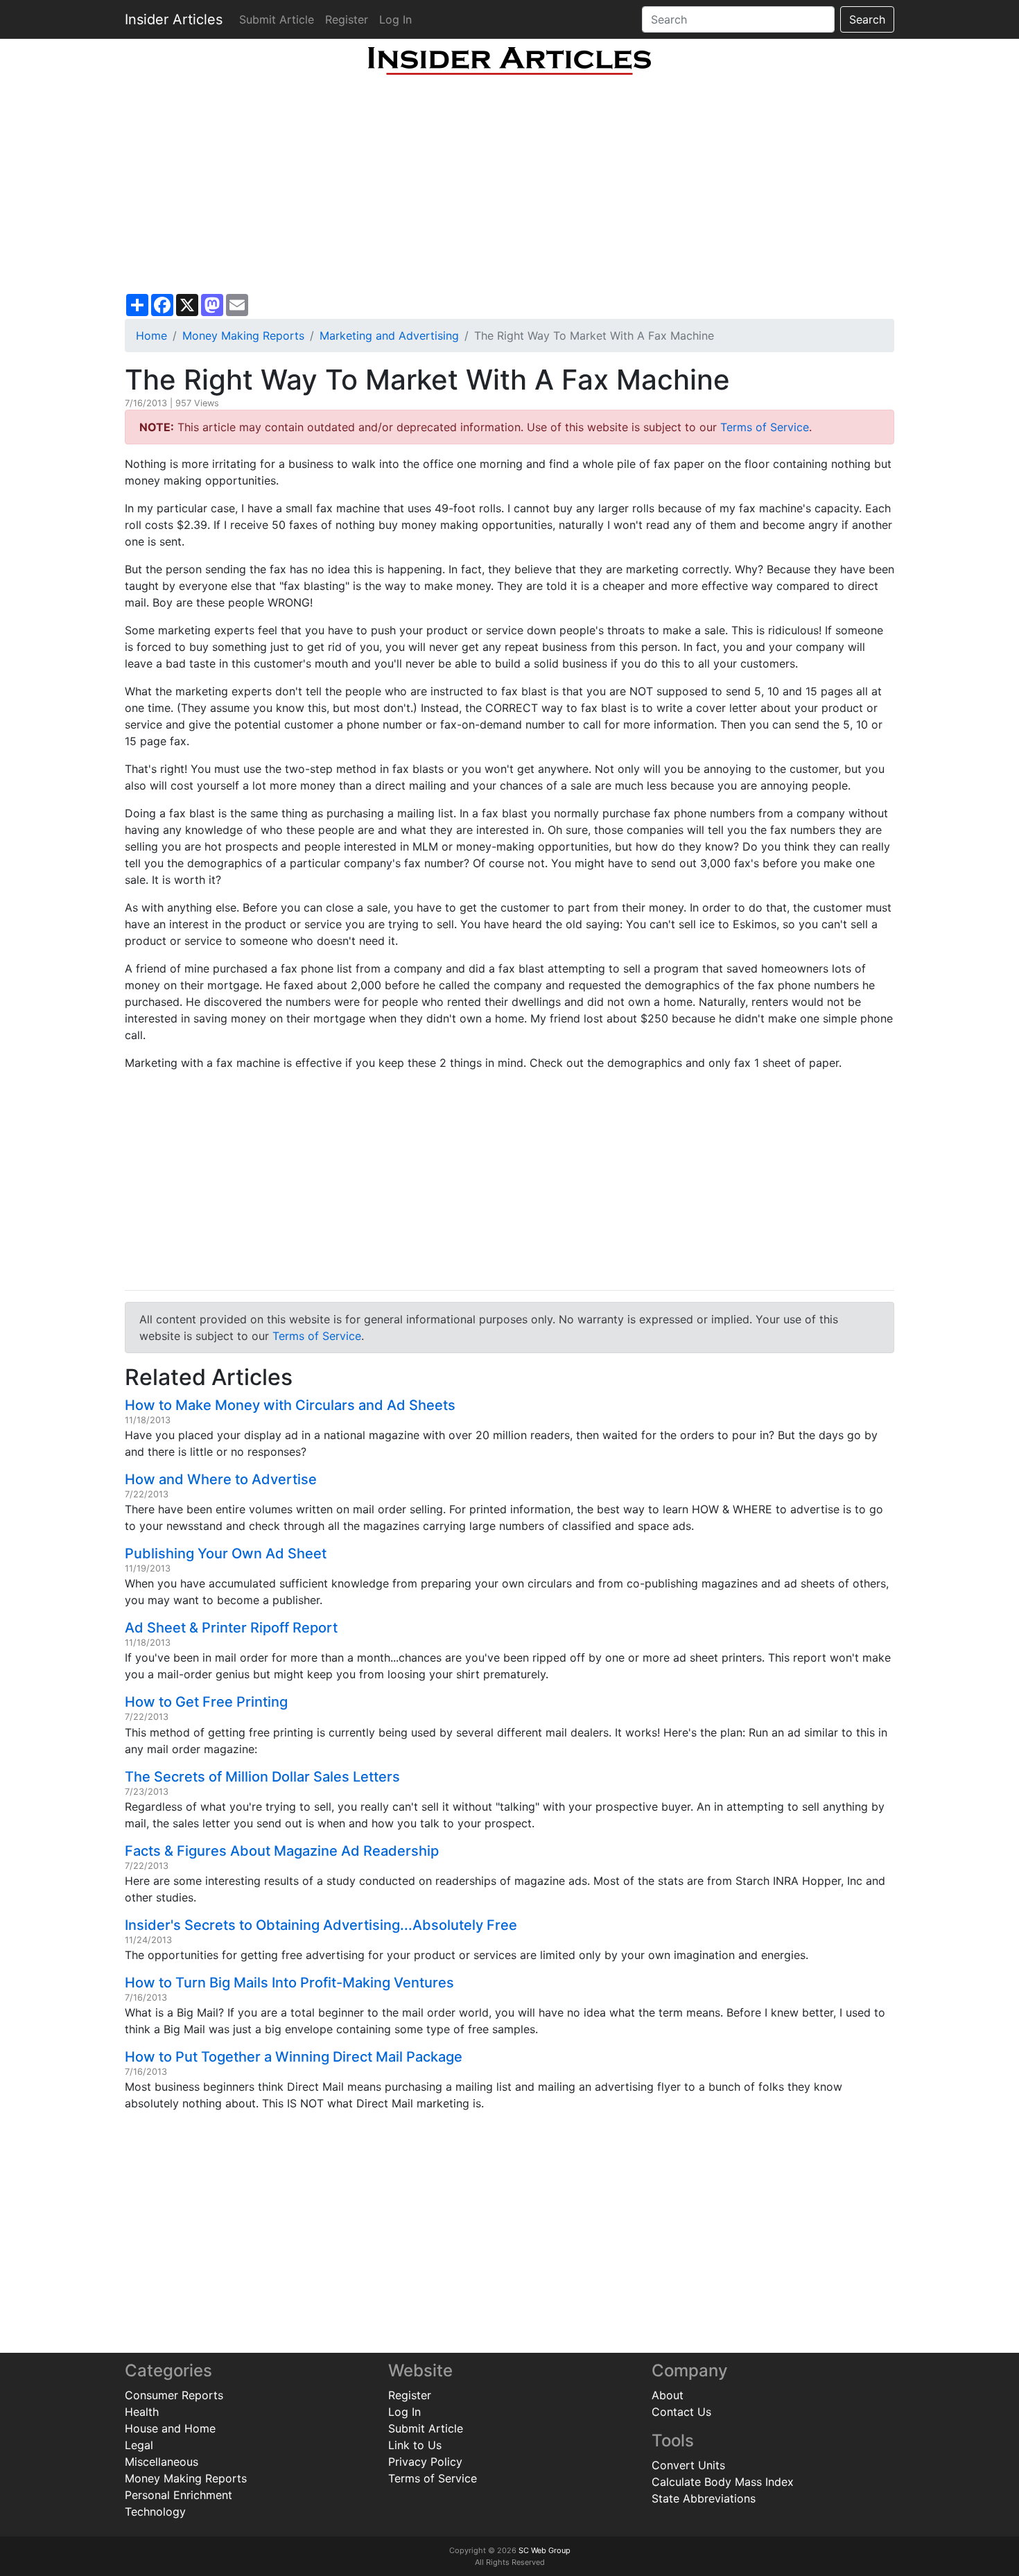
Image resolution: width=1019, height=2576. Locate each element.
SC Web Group (545, 2550)
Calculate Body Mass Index (723, 2482)
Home (151, 336)
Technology (155, 2512)
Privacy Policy (425, 2462)
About (668, 2395)
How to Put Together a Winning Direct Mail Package (294, 2057)
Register (347, 19)
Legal (139, 2445)
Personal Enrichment (178, 2495)
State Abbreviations (704, 2498)
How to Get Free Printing (206, 1702)
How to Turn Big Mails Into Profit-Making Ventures (289, 1983)
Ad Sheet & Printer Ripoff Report (231, 1628)
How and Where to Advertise (221, 1479)
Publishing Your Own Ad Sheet (226, 1554)
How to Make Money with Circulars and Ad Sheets (290, 1405)
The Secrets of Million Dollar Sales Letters (262, 1777)
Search (867, 19)
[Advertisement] (509, 184)
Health (142, 2412)
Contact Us (681, 2412)
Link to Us (415, 2445)
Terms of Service (765, 427)
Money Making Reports (243, 336)
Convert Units (688, 2465)
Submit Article (277, 19)
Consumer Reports (174, 2395)
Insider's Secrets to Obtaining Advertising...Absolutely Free (321, 1925)
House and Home (170, 2428)
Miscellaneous (162, 2462)
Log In (395, 19)
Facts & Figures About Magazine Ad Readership (282, 1851)
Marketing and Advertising (389, 336)
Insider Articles (174, 19)
